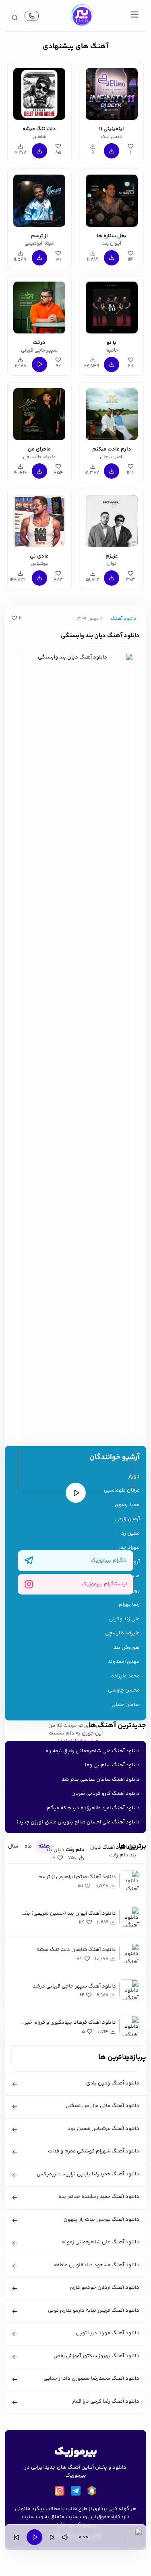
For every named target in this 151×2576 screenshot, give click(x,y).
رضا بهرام (129, 1605)
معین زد (130, 1534)
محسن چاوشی (124, 1690)
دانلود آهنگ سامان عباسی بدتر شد (101, 1780)
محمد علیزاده (125, 1676)
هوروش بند (127, 1648)
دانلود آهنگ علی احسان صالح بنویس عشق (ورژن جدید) (78, 1822)
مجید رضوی (127, 1505)
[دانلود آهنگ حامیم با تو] (112, 306)
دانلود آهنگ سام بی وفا (112, 1765)
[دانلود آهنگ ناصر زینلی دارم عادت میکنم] (112, 413)
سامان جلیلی (126, 1705)
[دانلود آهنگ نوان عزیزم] (112, 520)
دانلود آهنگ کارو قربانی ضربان (105, 1794)
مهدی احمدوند (124, 1662)
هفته (44, 1846)
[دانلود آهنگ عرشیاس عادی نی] (39, 520)
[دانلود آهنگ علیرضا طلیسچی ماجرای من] (39, 413)
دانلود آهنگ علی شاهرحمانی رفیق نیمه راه (93, 1751)
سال (13, 1846)
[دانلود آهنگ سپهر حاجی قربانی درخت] (39, 306)
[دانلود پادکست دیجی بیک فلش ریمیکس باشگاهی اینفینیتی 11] (112, 93)
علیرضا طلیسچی (122, 1633)
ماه (28, 1846)
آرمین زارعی (127, 1519)
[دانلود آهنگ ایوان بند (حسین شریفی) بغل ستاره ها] (112, 199)
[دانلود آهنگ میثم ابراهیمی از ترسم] (39, 199)
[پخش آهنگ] (32, 16)
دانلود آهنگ (124, 619)
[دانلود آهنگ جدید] (81, 16)
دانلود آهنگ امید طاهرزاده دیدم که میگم (93, 1808)
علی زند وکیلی (124, 1619)
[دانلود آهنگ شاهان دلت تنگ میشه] (39, 93)
